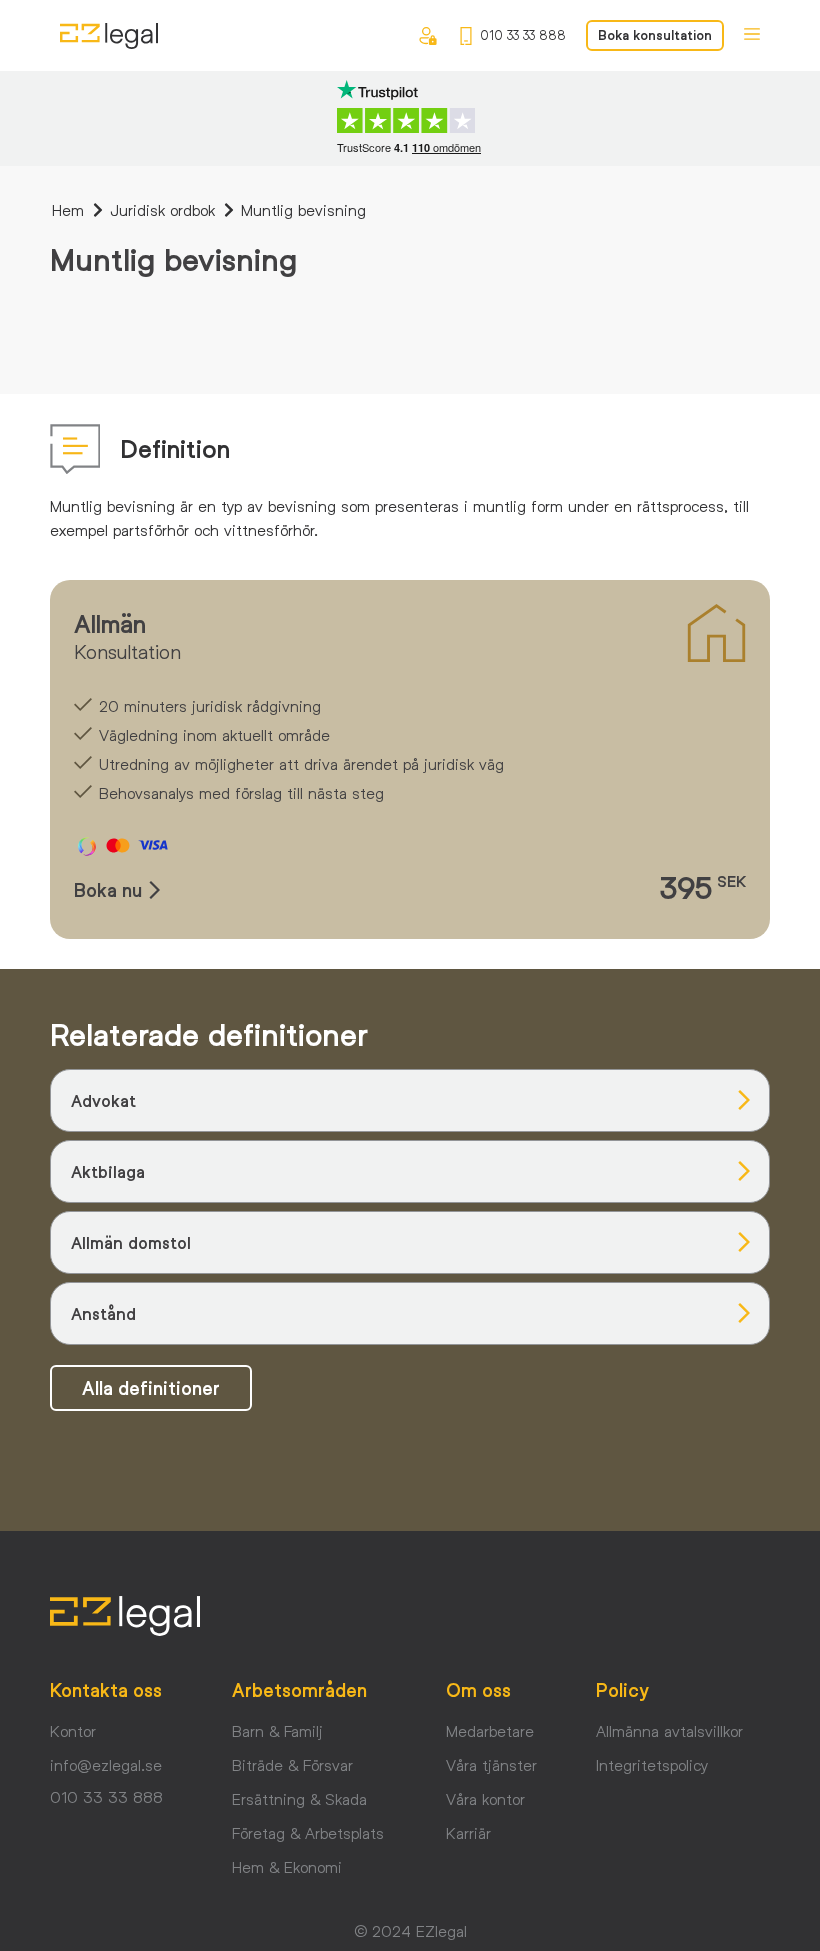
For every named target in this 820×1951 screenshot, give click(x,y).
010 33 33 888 (523, 35)
